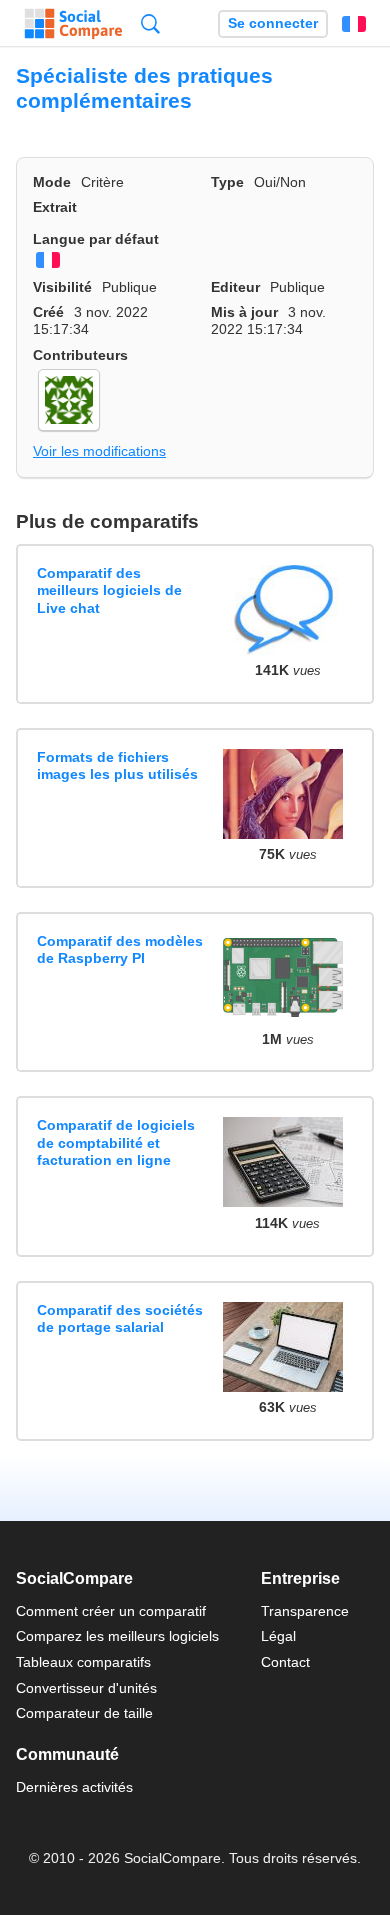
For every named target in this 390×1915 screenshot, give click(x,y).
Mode (52, 182)
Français (354, 24)
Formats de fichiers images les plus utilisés (117, 765)
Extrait (55, 207)
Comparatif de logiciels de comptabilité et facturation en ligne (116, 1142)
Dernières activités (74, 1787)
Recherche (150, 23)
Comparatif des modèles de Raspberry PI (120, 949)
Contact (285, 1662)
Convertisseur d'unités (86, 1688)
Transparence (305, 1611)
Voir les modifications (99, 451)
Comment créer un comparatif (111, 1611)
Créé (48, 312)
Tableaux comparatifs (83, 1662)
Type (227, 182)
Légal (278, 1636)
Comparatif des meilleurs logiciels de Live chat (109, 590)
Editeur (235, 287)
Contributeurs (80, 355)
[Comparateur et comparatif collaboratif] (73, 24)
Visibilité (62, 287)
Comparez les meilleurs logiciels (117, 1636)
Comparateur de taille (84, 1713)
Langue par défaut (96, 239)
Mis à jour (244, 312)
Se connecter (273, 23)
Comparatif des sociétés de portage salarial (120, 1318)
